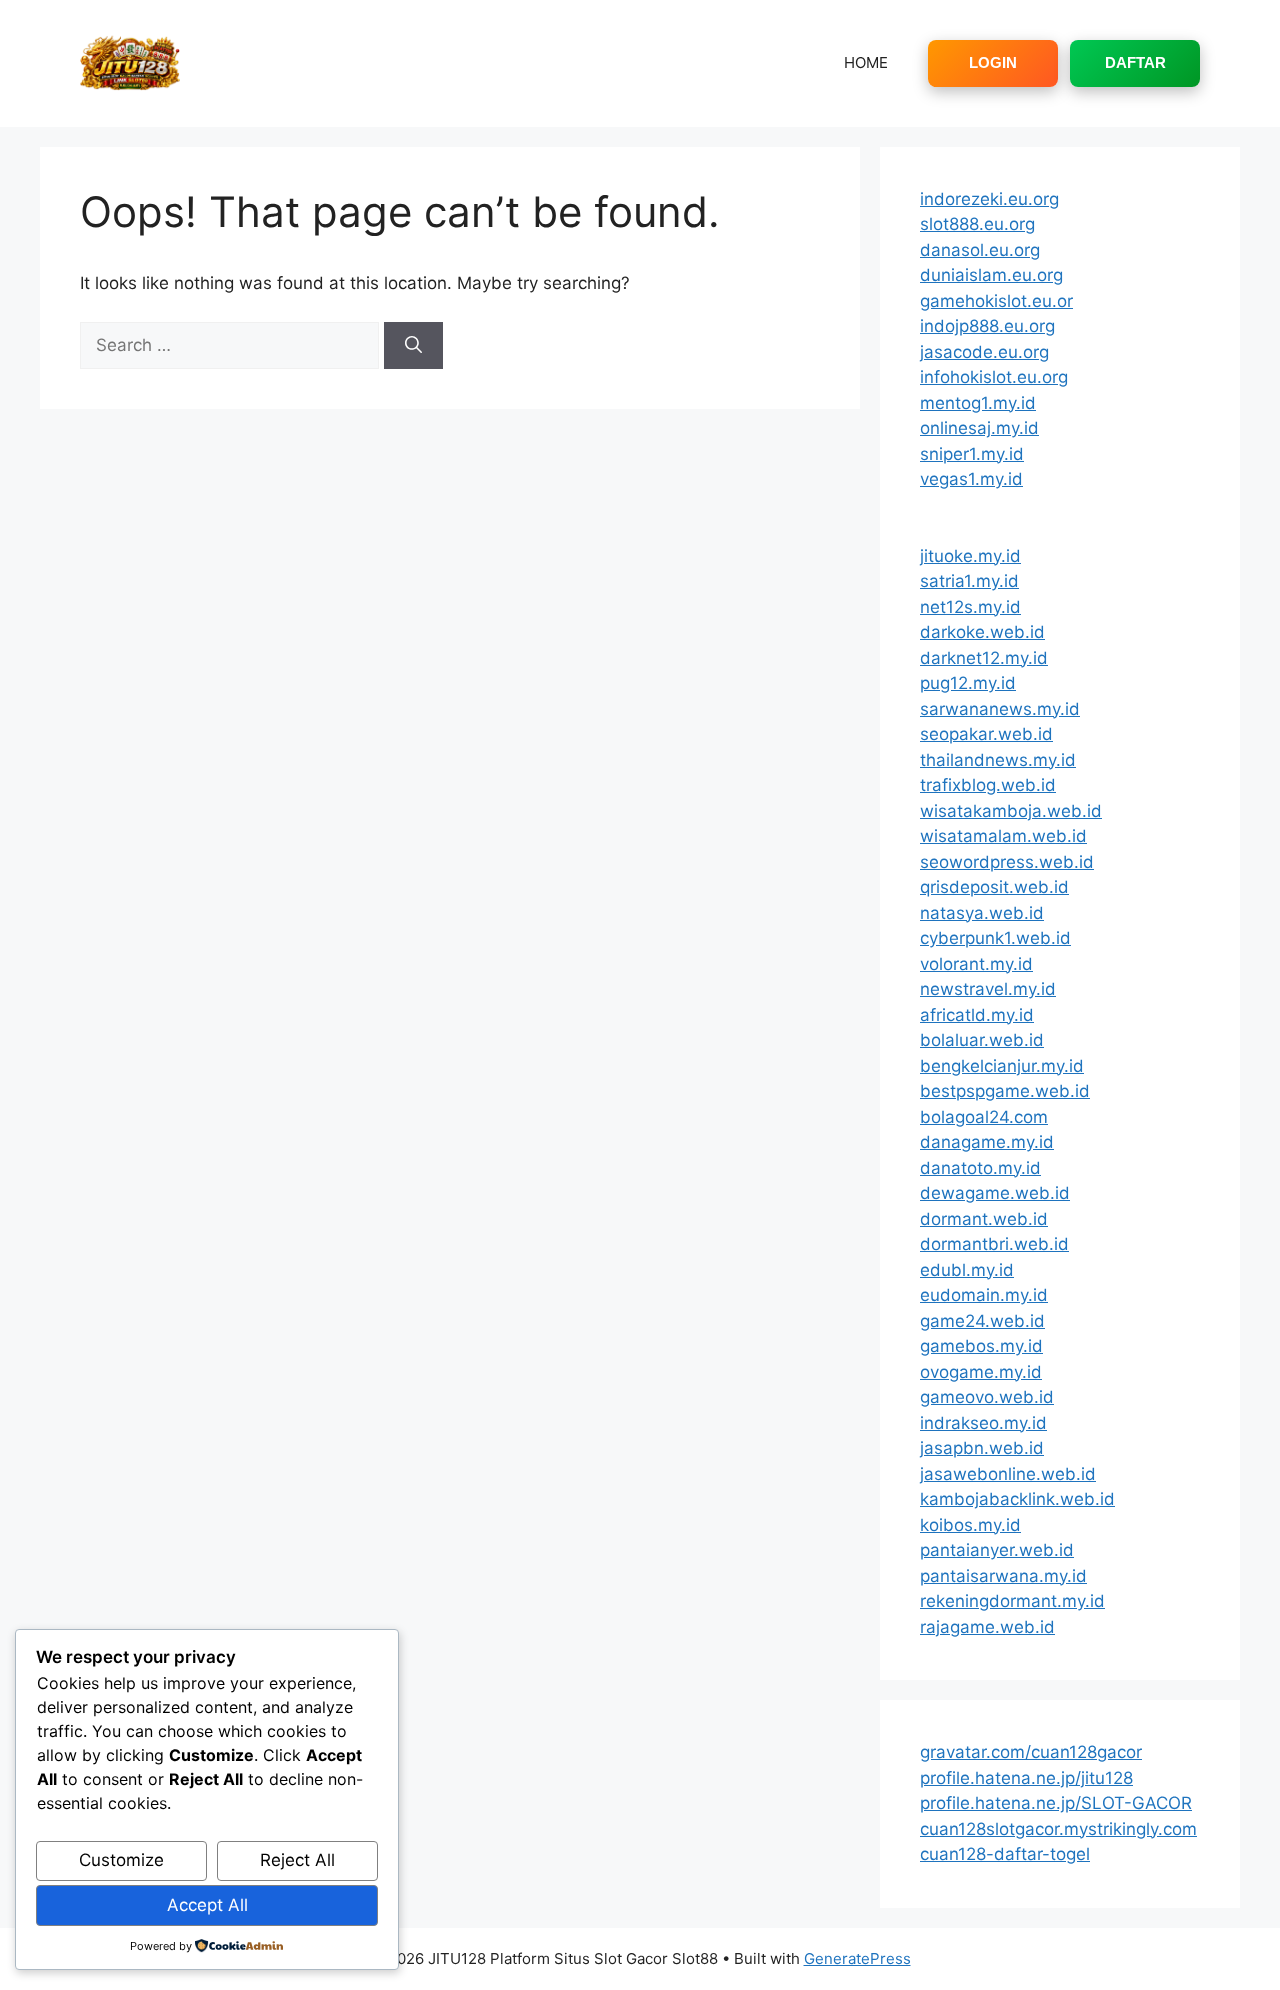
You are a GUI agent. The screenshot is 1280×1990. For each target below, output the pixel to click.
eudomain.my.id (984, 1295)
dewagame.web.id (995, 1193)
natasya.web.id (982, 913)
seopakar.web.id (986, 734)
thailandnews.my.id (998, 760)
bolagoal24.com (984, 1117)
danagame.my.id (987, 1142)
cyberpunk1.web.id (995, 938)
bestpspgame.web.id (1005, 1091)
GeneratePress (857, 1958)
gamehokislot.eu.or (996, 301)
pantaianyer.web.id (997, 1550)
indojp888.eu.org (987, 326)
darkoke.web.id (982, 632)
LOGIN (993, 62)
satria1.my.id (969, 581)
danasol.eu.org (980, 250)
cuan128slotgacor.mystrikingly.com (1058, 1829)
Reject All (297, 1860)
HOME (866, 62)
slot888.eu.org (977, 224)
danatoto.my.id (980, 1168)
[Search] (413, 346)
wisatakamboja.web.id (1011, 811)
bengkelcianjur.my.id (1002, 1066)
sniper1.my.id (972, 454)
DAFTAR (1135, 62)
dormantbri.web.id (994, 1244)
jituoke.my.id (970, 556)
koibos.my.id (970, 1525)
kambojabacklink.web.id (1017, 1499)
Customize (121, 1860)
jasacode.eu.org (984, 352)
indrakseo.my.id (983, 1423)
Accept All (207, 1905)
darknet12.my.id (984, 658)
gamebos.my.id (981, 1346)
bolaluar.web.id (982, 1040)
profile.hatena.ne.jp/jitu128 (1026, 1778)
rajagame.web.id (987, 1627)
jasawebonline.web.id (1008, 1474)
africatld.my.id (977, 1015)
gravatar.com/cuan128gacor (1031, 1752)
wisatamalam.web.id (1003, 836)
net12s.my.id (970, 607)
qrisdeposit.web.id (994, 887)
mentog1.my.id (978, 403)
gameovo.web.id (987, 1397)
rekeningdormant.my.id (1012, 1601)
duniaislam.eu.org (991, 275)
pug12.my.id (968, 683)
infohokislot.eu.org (994, 377)
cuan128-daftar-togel (1005, 1854)
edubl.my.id (967, 1270)
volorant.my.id (976, 964)
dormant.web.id (984, 1219)
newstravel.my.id (988, 989)
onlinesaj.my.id (979, 428)
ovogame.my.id (981, 1372)
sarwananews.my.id (1000, 709)
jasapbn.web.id (982, 1448)
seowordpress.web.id (1007, 862)
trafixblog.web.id (988, 785)
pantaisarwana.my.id (1003, 1576)
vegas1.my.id (971, 479)
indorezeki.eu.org (989, 199)
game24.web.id (982, 1321)
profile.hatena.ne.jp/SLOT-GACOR (1056, 1803)
